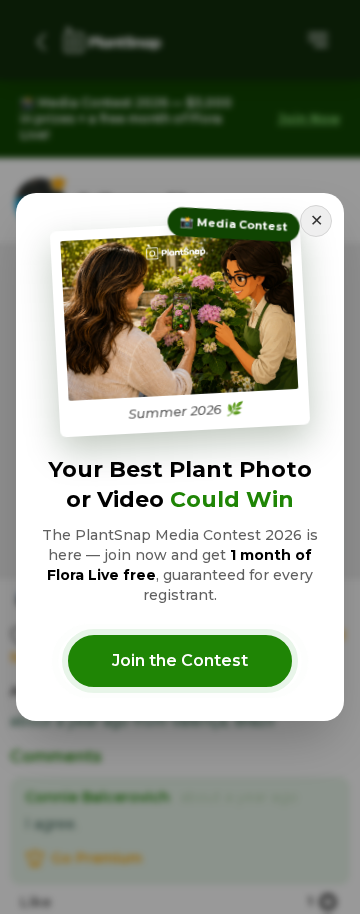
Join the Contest (180, 660)
